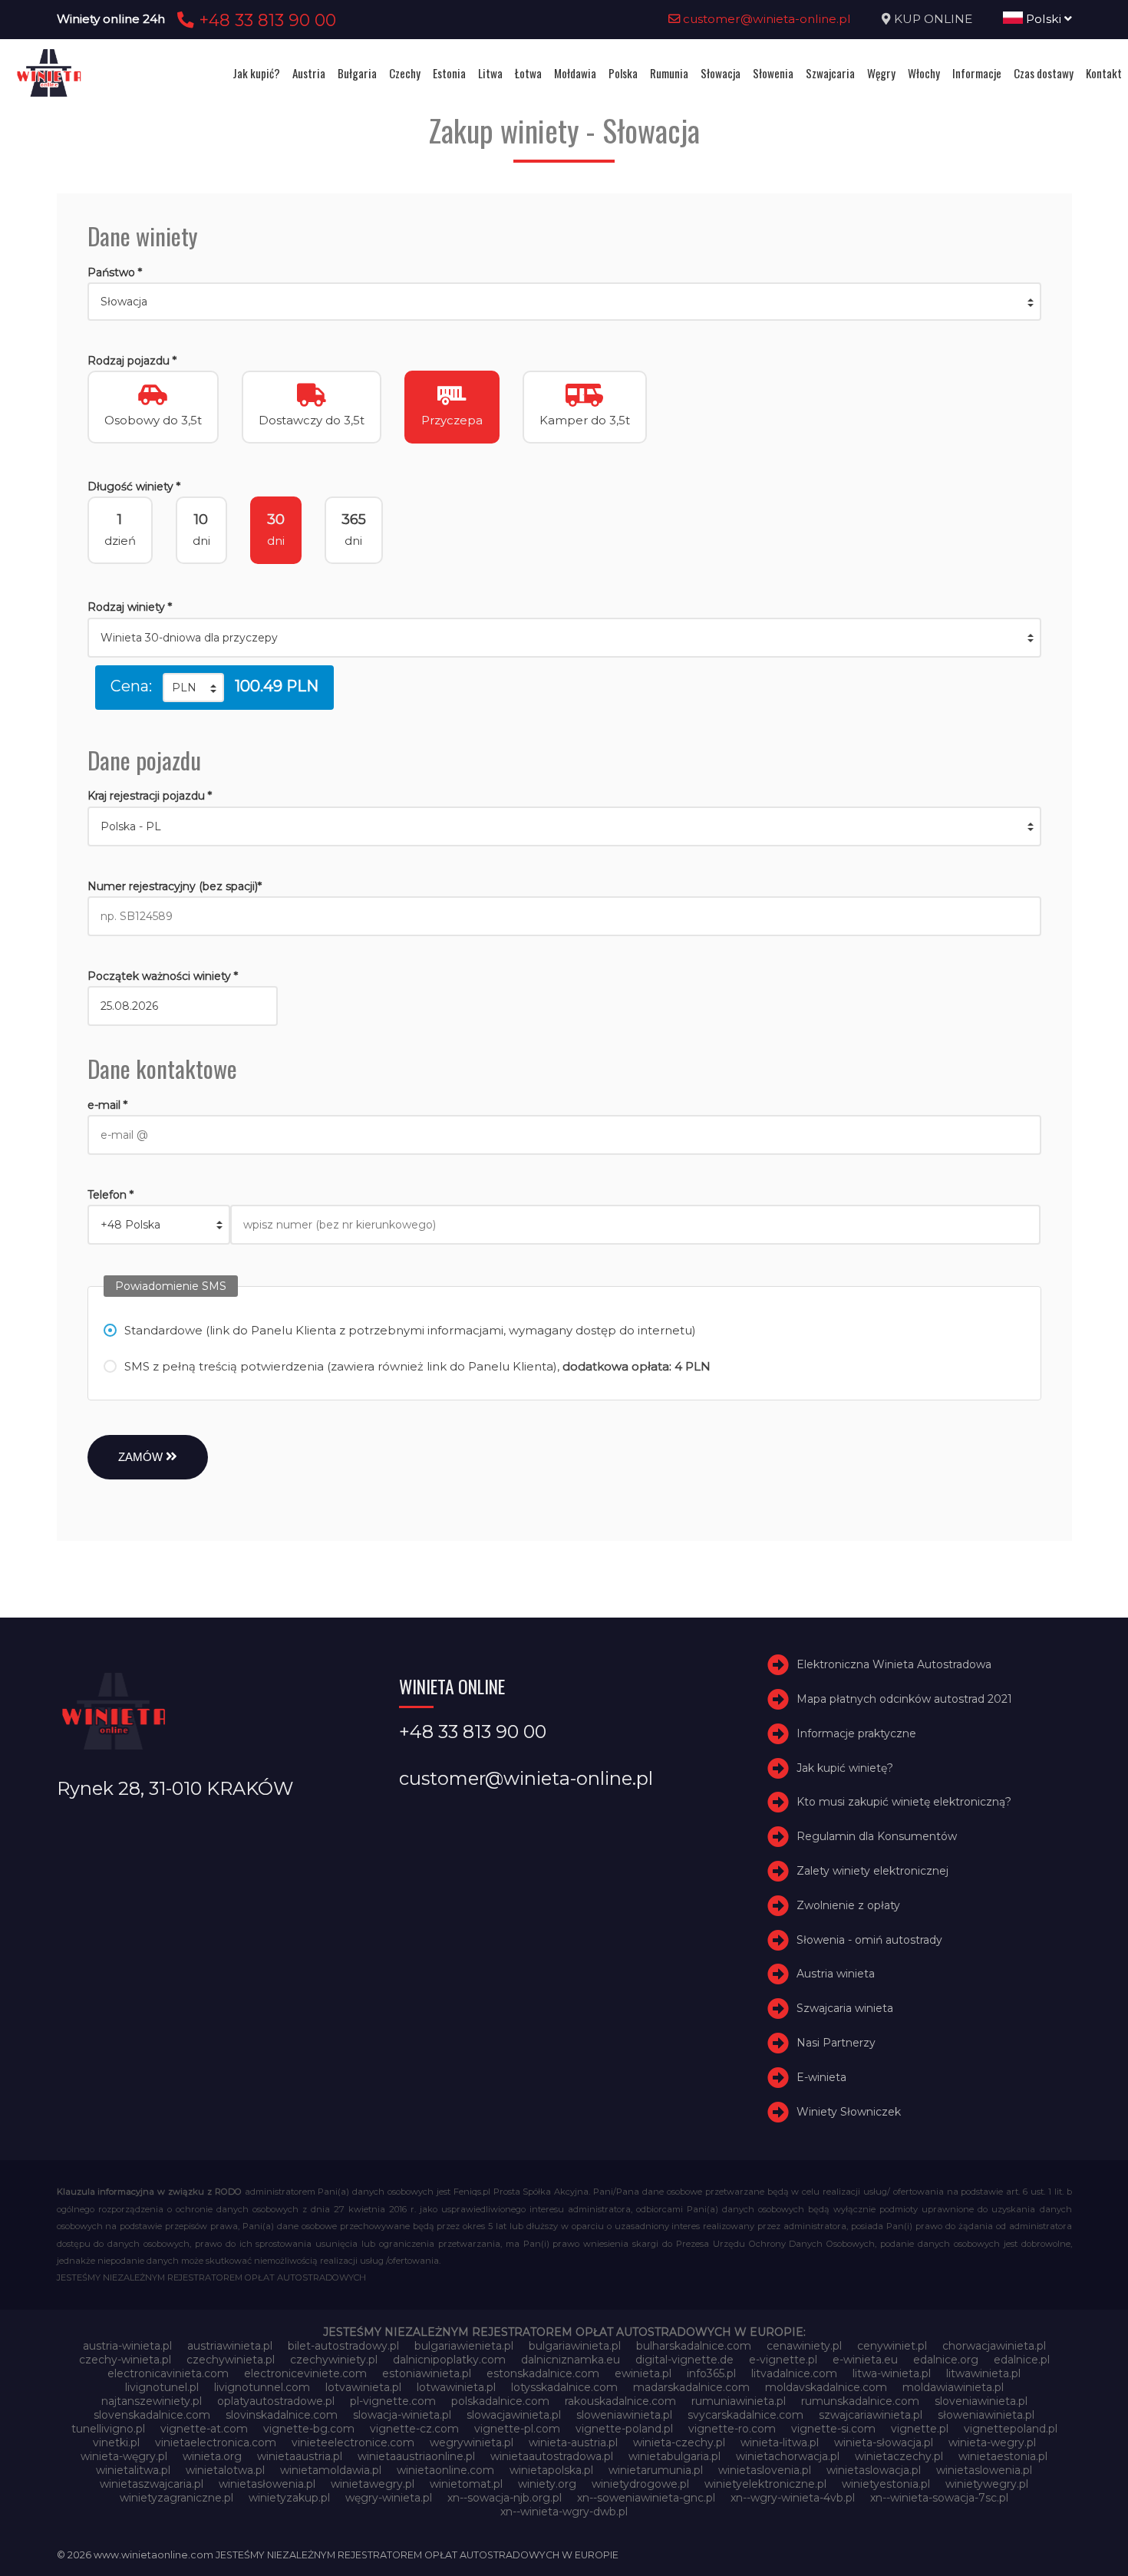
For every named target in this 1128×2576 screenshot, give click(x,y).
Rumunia (669, 73)
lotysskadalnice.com (564, 2387)
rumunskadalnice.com (860, 2401)
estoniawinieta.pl (427, 2373)
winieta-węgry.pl (124, 2456)
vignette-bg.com (309, 2429)
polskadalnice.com (500, 2401)
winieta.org (212, 2456)
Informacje (977, 73)
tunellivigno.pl (108, 2429)
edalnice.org (946, 2360)
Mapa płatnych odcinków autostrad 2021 (904, 1699)
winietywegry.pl (987, 2484)
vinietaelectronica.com (216, 2442)
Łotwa (528, 73)
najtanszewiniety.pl (152, 2401)
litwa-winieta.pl (892, 2373)
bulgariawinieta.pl (575, 2346)
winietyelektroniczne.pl (765, 2484)
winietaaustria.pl (300, 2456)
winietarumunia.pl (656, 2470)
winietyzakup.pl (289, 2498)
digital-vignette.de (684, 2360)
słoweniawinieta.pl (986, 2415)
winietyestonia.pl (886, 2484)
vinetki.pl (116, 2442)
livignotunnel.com (262, 2387)
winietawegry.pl (373, 2484)
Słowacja (721, 73)
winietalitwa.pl (133, 2470)
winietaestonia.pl (1003, 2456)
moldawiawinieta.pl (953, 2387)
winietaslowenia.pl (984, 2470)
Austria (309, 73)
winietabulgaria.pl (674, 2456)
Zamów (142, 1457)
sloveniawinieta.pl (981, 2401)
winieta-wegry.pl (992, 2442)
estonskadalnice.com (543, 2373)
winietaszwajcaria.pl (152, 2484)
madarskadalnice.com (691, 2387)
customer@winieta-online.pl (765, 19)
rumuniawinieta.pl (739, 2401)
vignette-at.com (204, 2429)
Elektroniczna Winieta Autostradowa (894, 1664)
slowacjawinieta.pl (514, 2415)
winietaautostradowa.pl (552, 2456)
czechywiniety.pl (334, 2360)
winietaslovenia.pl (765, 2470)
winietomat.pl (466, 2484)
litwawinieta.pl (983, 2373)
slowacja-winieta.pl (402, 2415)
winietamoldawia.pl (331, 2470)
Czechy (405, 73)
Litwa (490, 73)
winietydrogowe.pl (640, 2484)
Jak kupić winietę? (845, 1768)
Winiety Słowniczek (849, 2112)
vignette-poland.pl (624, 2429)
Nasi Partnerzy (836, 2043)
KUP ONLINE (933, 19)
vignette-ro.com (732, 2429)
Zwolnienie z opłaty (848, 1905)
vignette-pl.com (517, 2429)
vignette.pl (920, 2429)
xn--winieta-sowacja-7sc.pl (939, 2498)
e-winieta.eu (865, 2360)
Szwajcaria (830, 73)
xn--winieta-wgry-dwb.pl (564, 2512)
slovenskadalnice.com (152, 2415)
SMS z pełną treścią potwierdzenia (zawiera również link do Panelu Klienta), (417, 1366)
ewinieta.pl (643, 2373)
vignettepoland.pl (1011, 2429)
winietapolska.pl (551, 2470)
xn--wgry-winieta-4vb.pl (793, 2498)
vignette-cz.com (414, 2429)
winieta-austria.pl (573, 2442)
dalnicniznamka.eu (571, 2360)
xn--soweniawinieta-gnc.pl (646, 2498)
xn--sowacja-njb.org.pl (505, 2498)
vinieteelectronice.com (353, 2442)
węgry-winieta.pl (389, 2498)
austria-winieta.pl (127, 2346)
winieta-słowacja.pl (884, 2442)
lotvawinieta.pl (363, 2387)
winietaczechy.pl (899, 2456)
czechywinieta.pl (231, 2360)
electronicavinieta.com (168, 2373)
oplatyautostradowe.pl (276, 2401)
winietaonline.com (445, 2470)
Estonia (449, 73)
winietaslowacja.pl (874, 2470)
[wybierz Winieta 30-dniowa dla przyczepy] (564, 638)
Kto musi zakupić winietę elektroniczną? (904, 1803)
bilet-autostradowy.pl (343, 2346)
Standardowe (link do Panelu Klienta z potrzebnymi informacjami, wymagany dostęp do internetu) (410, 1330)
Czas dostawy (1044, 73)
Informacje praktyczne (856, 1733)
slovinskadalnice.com (282, 2415)
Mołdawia (575, 73)
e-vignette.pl (783, 2360)
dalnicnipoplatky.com (449, 2360)
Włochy (924, 73)
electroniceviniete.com (305, 2373)
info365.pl (711, 2373)
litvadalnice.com (794, 2373)
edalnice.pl (1022, 2360)
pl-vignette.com (393, 2401)
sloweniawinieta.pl (624, 2415)
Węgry (881, 73)
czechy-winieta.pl (125, 2360)
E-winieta (821, 2077)
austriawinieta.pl (230, 2346)
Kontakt (1104, 73)
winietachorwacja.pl (788, 2456)
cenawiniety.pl (804, 2346)
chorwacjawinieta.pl (994, 2346)
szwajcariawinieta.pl (871, 2415)
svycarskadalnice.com (745, 2415)
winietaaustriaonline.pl (416, 2456)
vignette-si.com (833, 2429)
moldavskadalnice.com (826, 2387)
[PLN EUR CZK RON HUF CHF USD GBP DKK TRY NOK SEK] (193, 688)
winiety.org (547, 2484)
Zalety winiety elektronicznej (872, 1871)
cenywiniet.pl (892, 2346)
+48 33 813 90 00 (265, 20)
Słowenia (773, 73)
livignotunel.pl (162, 2387)
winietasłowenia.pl (267, 2484)
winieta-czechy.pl (679, 2442)
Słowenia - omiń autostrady (869, 1940)
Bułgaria (357, 73)
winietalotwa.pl (225, 2470)
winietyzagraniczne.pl (176, 2498)
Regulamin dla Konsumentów (877, 1836)
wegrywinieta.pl (472, 2442)
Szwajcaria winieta (845, 2008)
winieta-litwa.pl (780, 2442)
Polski (1044, 19)
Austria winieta (836, 1974)
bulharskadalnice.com (694, 2346)
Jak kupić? (256, 73)
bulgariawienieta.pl (464, 2346)
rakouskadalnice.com (620, 2401)
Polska (623, 73)
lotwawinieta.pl (456, 2387)
